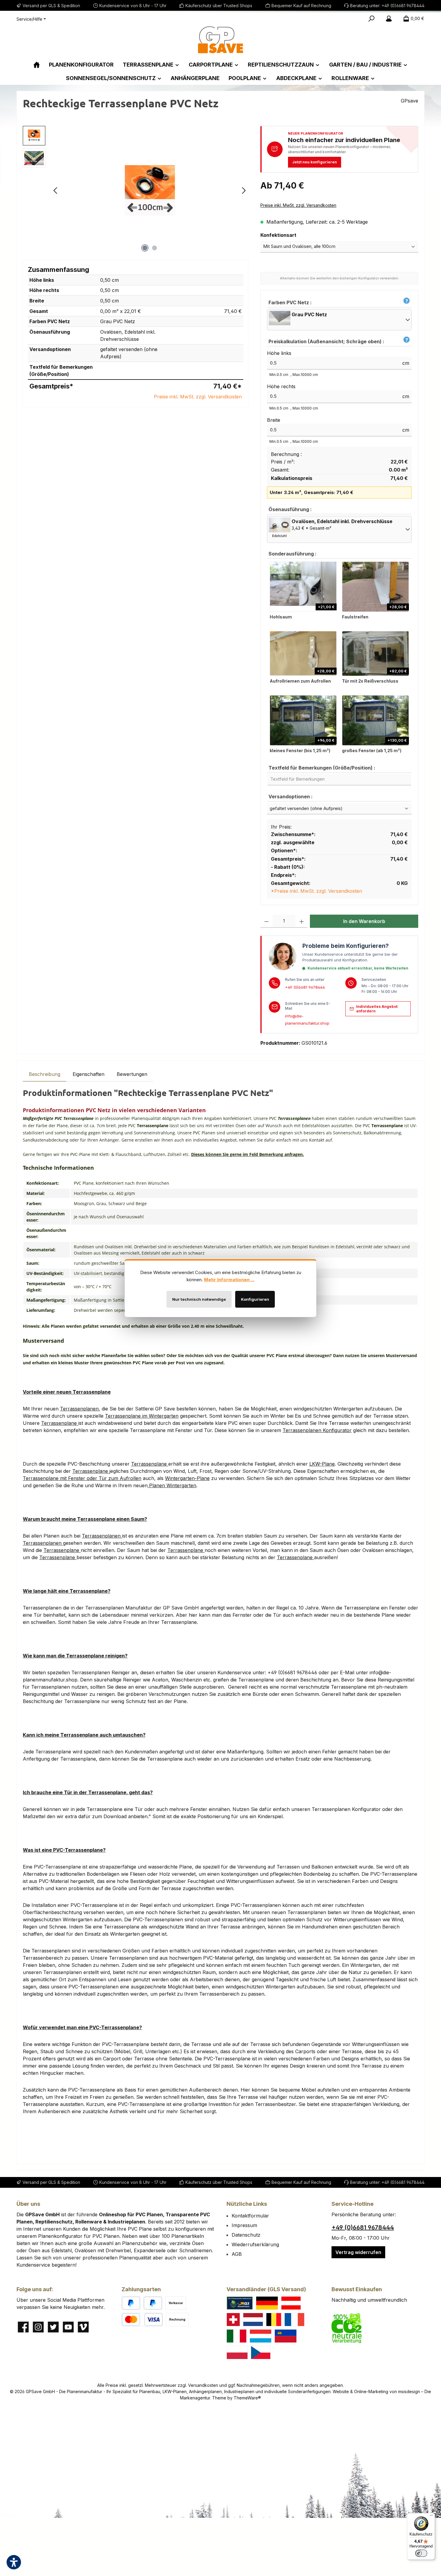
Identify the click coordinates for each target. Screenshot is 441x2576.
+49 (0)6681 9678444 (305, 987)
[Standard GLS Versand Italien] (237, 2336)
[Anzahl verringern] (267, 921)
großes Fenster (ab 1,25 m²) (372, 750)
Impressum (244, 2225)
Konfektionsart (292, 235)
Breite (274, 420)
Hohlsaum (281, 617)
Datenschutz (246, 2235)
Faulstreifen (355, 617)
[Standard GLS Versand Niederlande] (253, 2320)
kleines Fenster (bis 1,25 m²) (300, 750)
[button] (406, 301)
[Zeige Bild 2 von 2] (154, 248)
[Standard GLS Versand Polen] (237, 2353)
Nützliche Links (247, 2204)
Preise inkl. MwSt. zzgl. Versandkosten (198, 397)
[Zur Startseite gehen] (220, 40)
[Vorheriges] (56, 191)
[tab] (45, 1074)
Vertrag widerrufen (358, 2252)
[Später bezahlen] (153, 2303)
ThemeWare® (247, 2398)
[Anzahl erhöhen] (302, 921)
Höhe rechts (281, 386)
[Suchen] (371, 19)
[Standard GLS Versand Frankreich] (294, 2320)
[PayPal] (131, 2303)
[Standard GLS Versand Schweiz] (233, 2320)
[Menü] (431, 2517)
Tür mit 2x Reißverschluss (370, 681)
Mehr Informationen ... (229, 1280)
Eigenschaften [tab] (88, 1074)
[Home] (37, 65)
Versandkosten (203, 2385)
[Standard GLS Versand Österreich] (291, 2303)
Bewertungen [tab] (132, 1074)
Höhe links (279, 353)
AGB (237, 2254)
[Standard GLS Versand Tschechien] (261, 2353)
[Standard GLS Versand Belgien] (274, 2320)
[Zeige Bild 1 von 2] (145, 248)
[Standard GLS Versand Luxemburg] (261, 2336)
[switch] (421, 2553)
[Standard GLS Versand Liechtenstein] (286, 2336)
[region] (136, 190)
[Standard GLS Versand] (267, 2303)
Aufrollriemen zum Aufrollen (300, 681)
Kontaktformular (250, 2216)
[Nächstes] (244, 191)
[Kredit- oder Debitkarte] (142, 2320)
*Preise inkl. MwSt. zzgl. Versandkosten (316, 891)
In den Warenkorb (364, 921)
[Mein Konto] (389, 19)
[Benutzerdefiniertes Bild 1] (240, 2303)
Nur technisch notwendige (199, 1299)
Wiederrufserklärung (255, 2244)
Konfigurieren (255, 1299)
